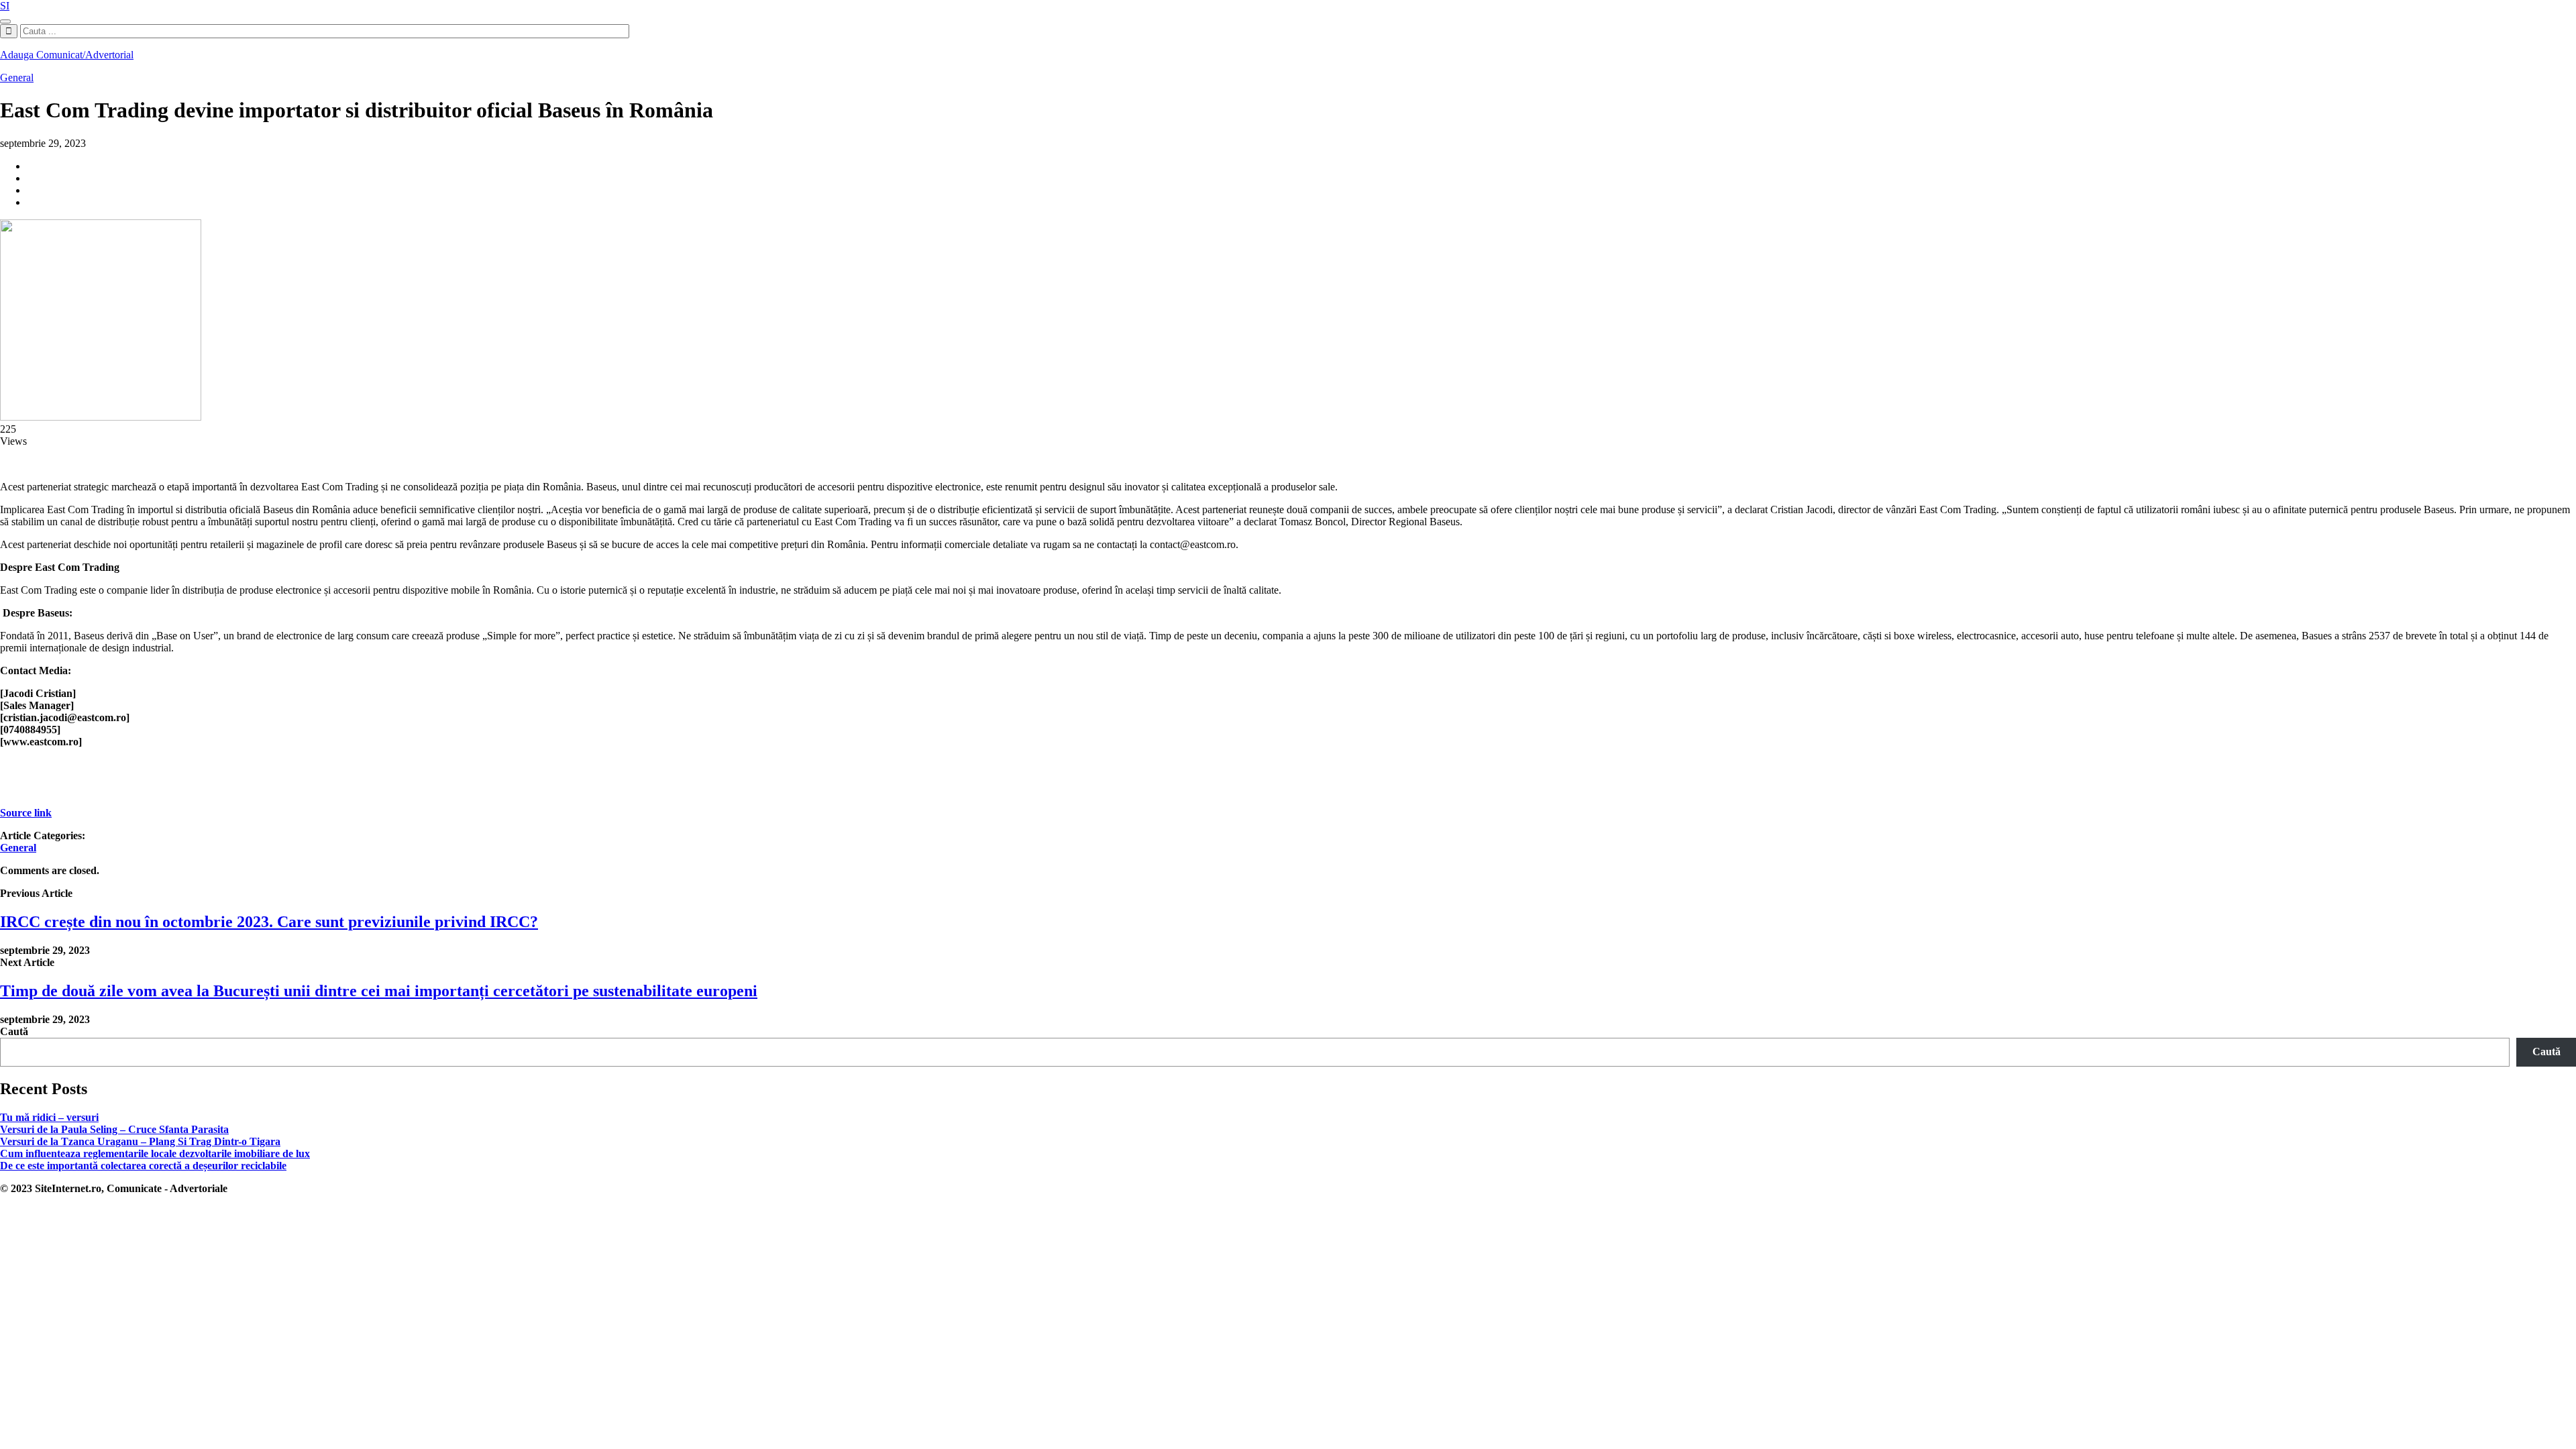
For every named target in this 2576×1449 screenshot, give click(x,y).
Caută (14, 1031)
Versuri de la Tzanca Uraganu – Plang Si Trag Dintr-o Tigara (140, 1141)
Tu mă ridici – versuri (49, 1117)
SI (5, 6)
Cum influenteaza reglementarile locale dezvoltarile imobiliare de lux (155, 1153)
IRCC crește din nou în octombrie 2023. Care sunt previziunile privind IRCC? (269, 922)
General (17, 77)
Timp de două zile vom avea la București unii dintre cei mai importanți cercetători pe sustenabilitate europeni (379, 991)
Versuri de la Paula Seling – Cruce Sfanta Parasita (114, 1129)
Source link (26, 813)
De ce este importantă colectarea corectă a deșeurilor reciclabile (143, 1166)
